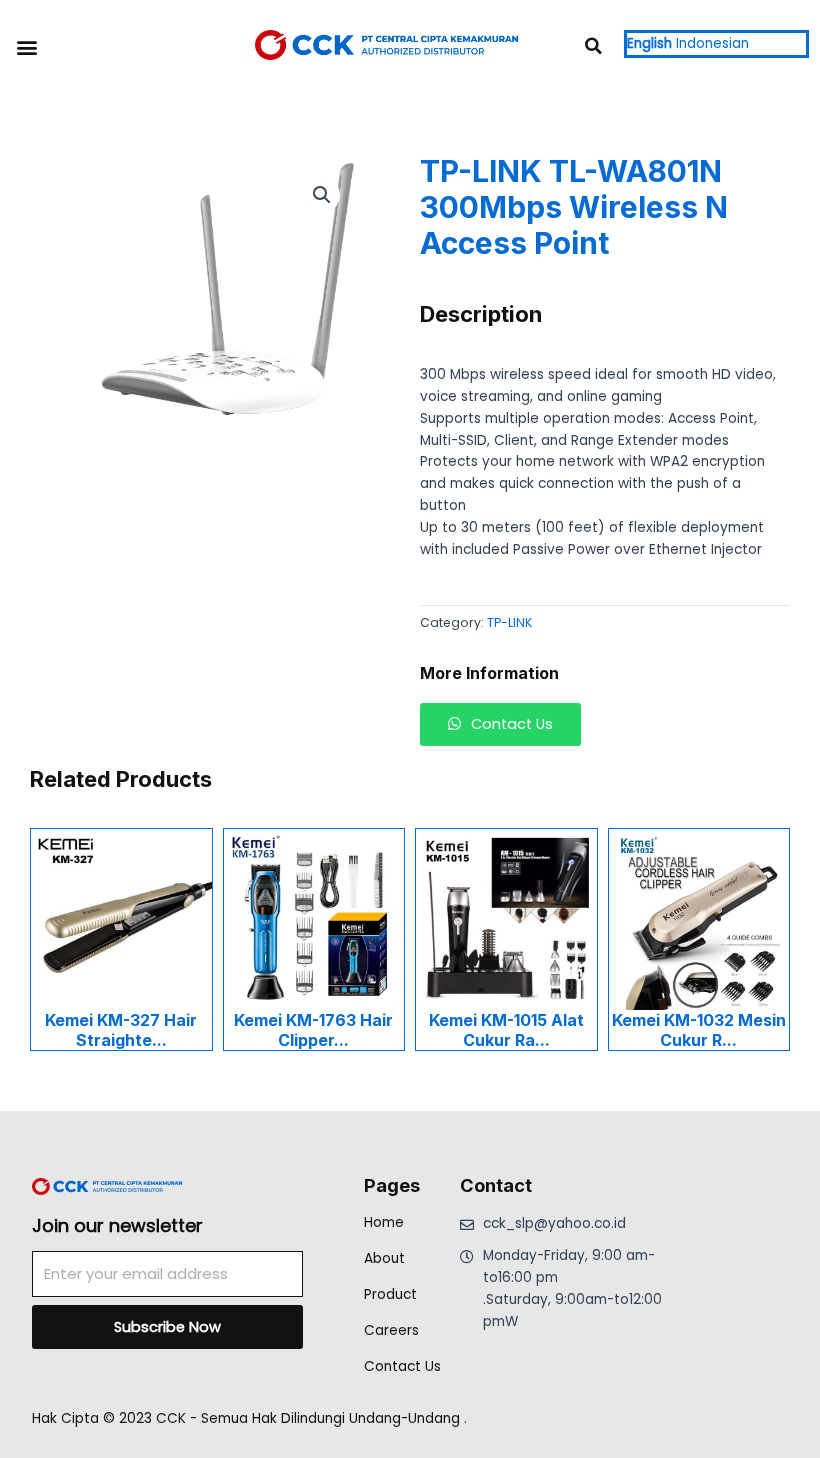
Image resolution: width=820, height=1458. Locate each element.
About (384, 1258)
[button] (26, 46)
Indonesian (712, 43)
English (649, 43)
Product (390, 1294)
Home (384, 1222)
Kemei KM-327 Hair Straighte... (121, 1030)
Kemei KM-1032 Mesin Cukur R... (699, 1030)
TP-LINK (509, 622)
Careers (391, 1330)
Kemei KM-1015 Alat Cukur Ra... (506, 1030)
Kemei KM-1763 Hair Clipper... (313, 1030)
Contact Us (402, 1366)
